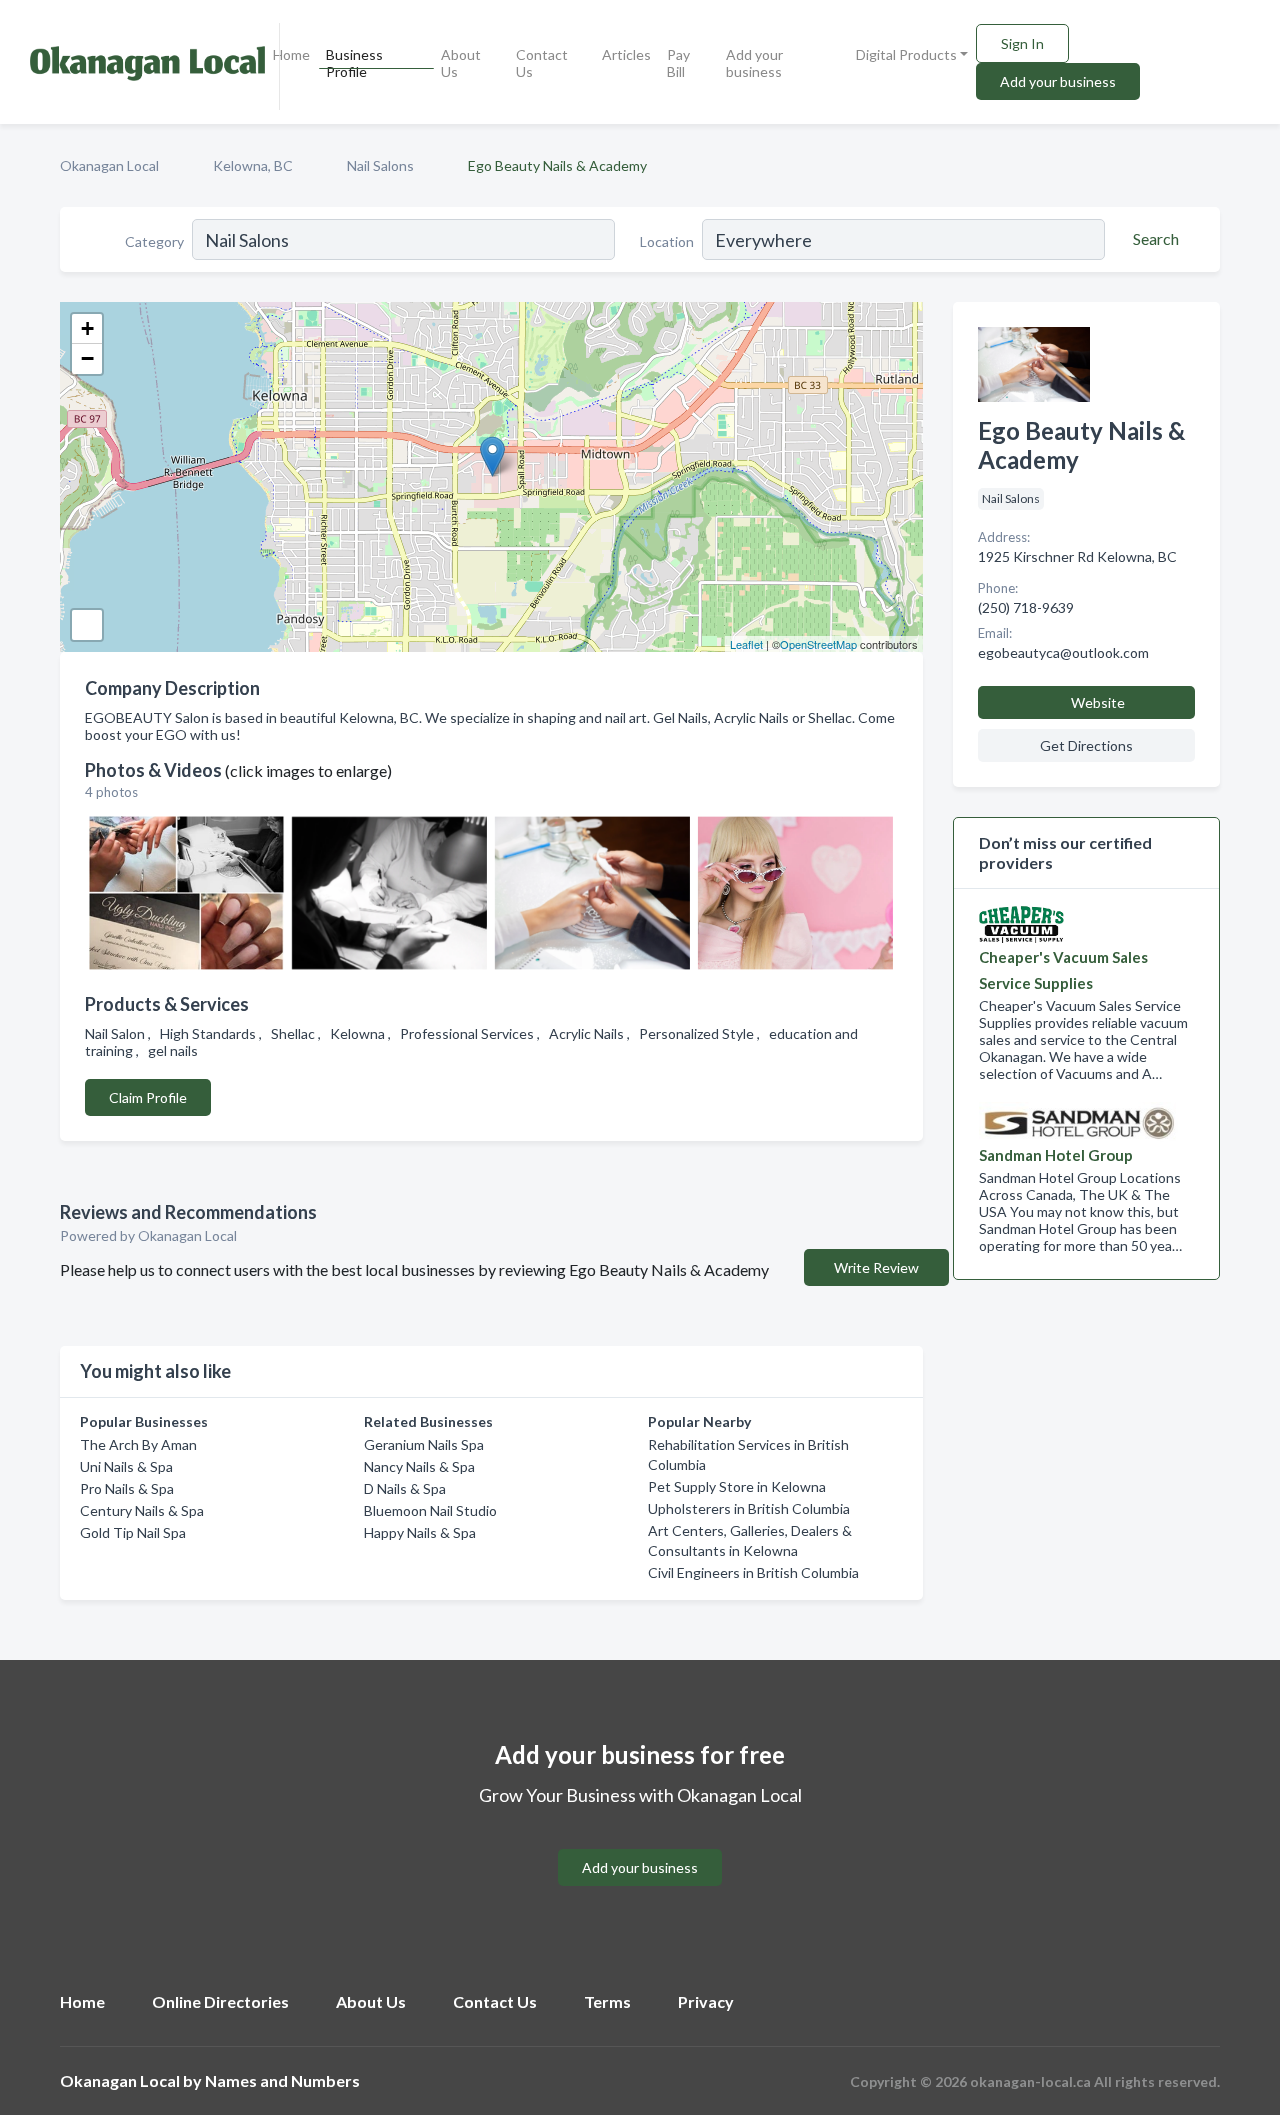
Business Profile (354, 63)
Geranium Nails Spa (424, 1444)
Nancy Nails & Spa (419, 1466)
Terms (607, 2001)
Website (1098, 702)
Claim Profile (148, 1097)
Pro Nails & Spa (127, 1488)
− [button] (87, 358)
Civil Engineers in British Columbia (753, 1572)
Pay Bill (678, 63)
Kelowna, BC (253, 165)
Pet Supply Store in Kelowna (737, 1486)
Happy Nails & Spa (420, 1532)
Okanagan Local (109, 165)
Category (154, 241)
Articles (626, 54)
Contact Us (542, 63)
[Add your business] (640, 1843)
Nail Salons (380, 165)
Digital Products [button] (906, 54)
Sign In (1022, 43)
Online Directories (220, 2001)
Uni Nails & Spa (126, 1466)
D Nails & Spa (405, 1488)
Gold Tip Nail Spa (133, 1532)
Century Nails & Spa (142, 1510)
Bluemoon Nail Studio (430, 1510)
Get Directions (1086, 745)
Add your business (754, 63)
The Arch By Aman (138, 1444)
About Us (461, 63)
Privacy (706, 2001)
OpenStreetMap (818, 644)
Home (291, 54)
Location (667, 241)
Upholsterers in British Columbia (749, 1508)
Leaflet (746, 644)
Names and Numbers (282, 2080)
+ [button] (87, 328)
